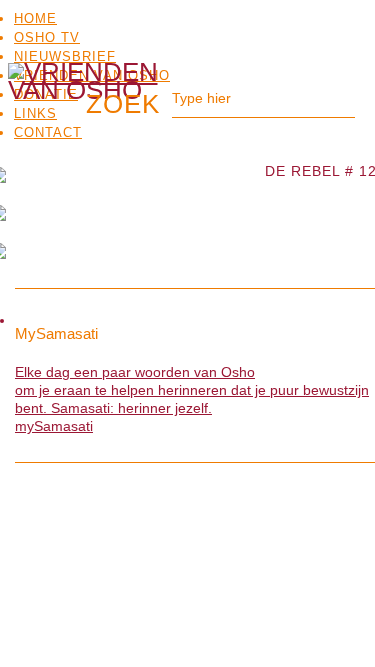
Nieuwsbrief (65, 56)
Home (35, 18)
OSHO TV (47, 37)
